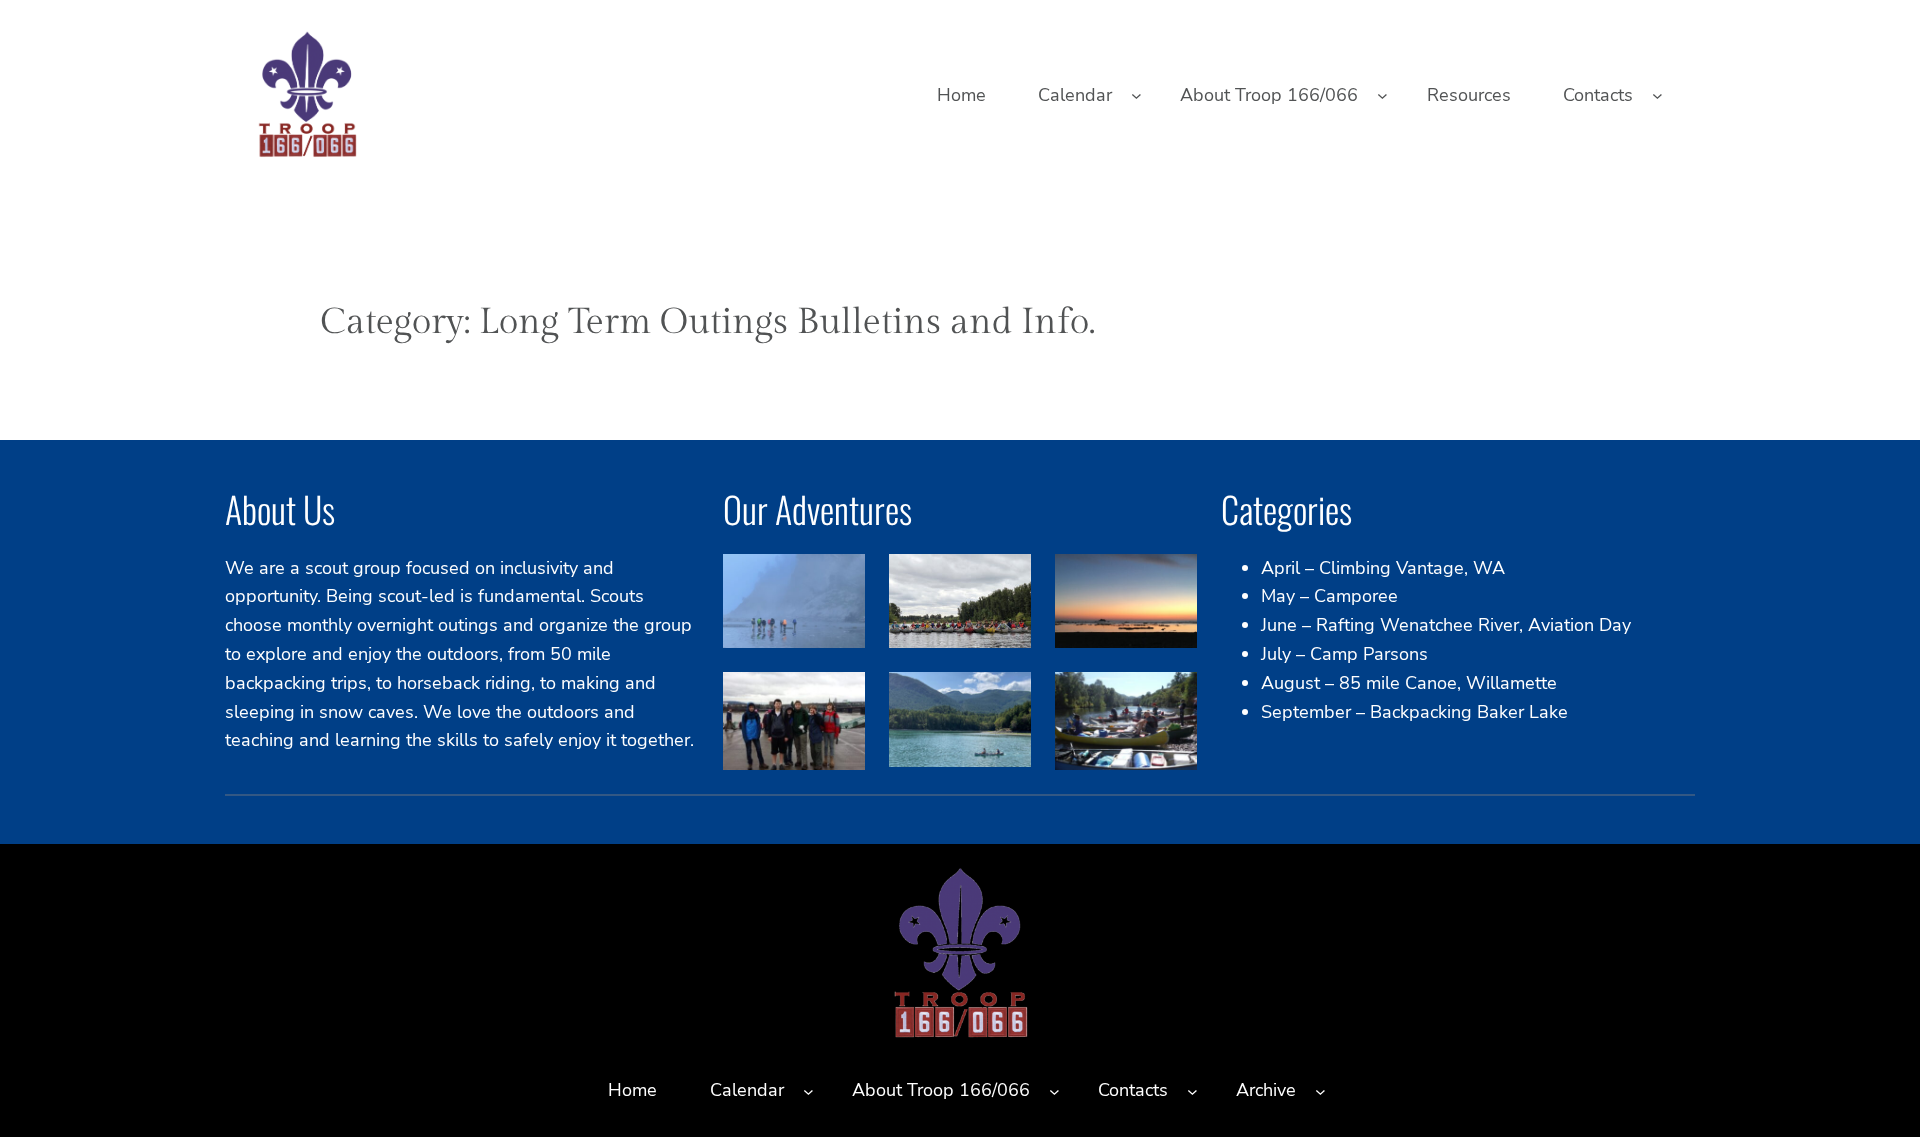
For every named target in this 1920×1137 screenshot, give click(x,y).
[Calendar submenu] (1136, 95)
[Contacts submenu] (1657, 95)
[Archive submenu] (1320, 1090)
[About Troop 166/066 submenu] (1382, 95)
